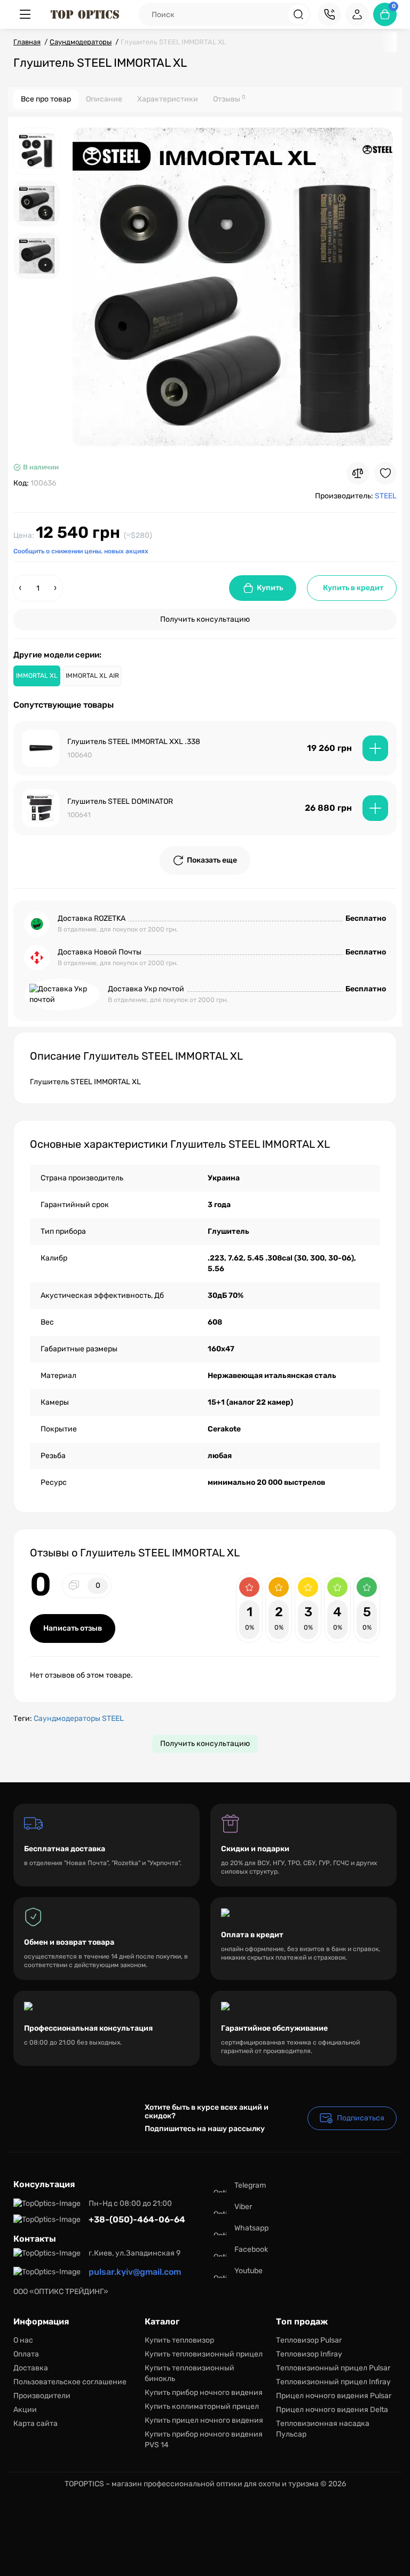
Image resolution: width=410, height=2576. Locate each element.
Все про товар (46, 99)
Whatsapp (251, 2228)
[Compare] (358, 473)
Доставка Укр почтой (146, 989)
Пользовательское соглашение (70, 2382)
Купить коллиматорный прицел (202, 2406)
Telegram (250, 2185)
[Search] (298, 14)
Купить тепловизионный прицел (204, 2354)
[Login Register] (357, 14)
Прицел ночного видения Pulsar (334, 2396)
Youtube (249, 2271)
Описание (104, 99)
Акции (25, 2410)
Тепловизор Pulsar (309, 2340)
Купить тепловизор (179, 2340)
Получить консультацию (205, 619)
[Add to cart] (375, 748)
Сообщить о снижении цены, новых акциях (81, 551)
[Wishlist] (385, 473)
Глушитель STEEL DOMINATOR (120, 801)
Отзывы (229, 99)
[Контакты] (329, 14)
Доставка (31, 2368)
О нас (23, 2340)
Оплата (26, 2354)
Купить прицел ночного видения (204, 2420)
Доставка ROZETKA (92, 918)
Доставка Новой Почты (100, 952)
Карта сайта (36, 2424)
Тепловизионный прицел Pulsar (333, 2368)
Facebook (251, 2249)
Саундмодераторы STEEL (79, 1718)
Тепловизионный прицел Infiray (333, 2382)
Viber (243, 2207)
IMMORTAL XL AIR (92, 676)
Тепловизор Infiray (309, 2354)
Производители (42, 2396)
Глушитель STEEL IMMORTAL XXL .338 (134, 742)
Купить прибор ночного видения (204, 2393)
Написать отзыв (73, 1628)
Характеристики (168, 99)
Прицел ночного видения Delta (332, 2410)
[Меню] (25, 14)
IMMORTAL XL (37, 676)
